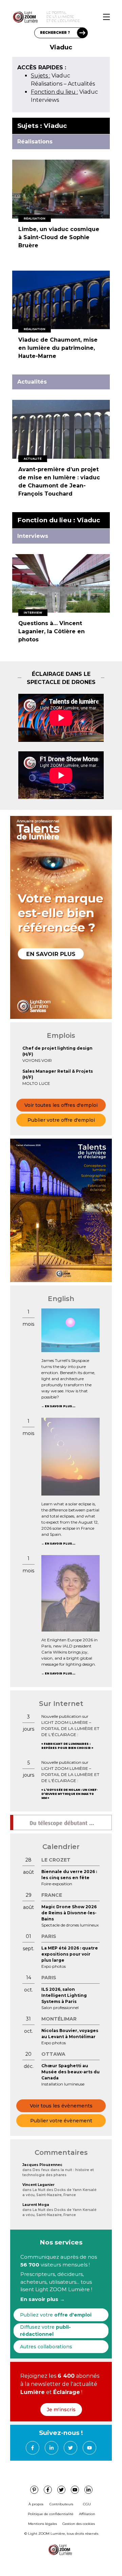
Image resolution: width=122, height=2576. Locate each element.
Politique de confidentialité (51, 2514)
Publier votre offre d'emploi (61, 1120)
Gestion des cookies (79, 2524)
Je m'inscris (61, 2410)
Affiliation (87, 2514)
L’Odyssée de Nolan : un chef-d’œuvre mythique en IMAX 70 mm (69, 1794)
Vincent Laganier (38, 2185)
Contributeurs (61, 2504)
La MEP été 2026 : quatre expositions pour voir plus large (70, 1954)
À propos (36, 2504)
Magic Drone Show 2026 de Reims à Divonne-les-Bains (69, 1913)
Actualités (81, 84)
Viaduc (50, 76)
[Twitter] (70, 2448)
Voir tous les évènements (61, 2106)
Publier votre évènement (61, 2121)
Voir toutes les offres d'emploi (61, 1105)
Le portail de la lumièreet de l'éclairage (63, 17)
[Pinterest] (34, 2490)
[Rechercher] (82, 33)
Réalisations (47, 84)
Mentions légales (43, 2524)
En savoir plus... (60, 1406)
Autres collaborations (46, 2347)
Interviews (45, 100)
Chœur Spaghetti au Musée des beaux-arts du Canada (70, 2072)
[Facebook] (33, 2448)
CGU (87, 2504)
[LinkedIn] (52, 2448)
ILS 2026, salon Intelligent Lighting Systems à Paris (64, 1995)
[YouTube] (89, 2448)
